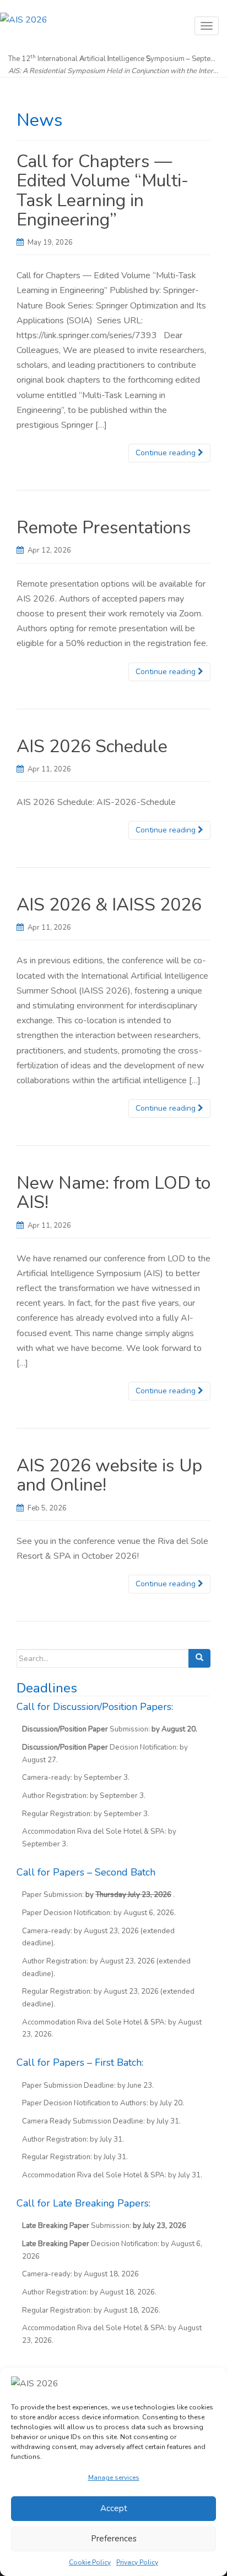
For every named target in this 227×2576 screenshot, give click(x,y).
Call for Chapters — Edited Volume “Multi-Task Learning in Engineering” (102, 191)
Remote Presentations (104, 528)
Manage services (114, 2478)
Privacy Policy (137, 2562)
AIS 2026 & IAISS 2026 (109, 905)
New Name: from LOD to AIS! (113, 1193)
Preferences (114, 2539)
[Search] (199, 1658)
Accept (114, 2508)
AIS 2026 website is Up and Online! (109, 1475)
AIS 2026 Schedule (92, 746)
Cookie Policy (90, 2562)
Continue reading (167, 453)
